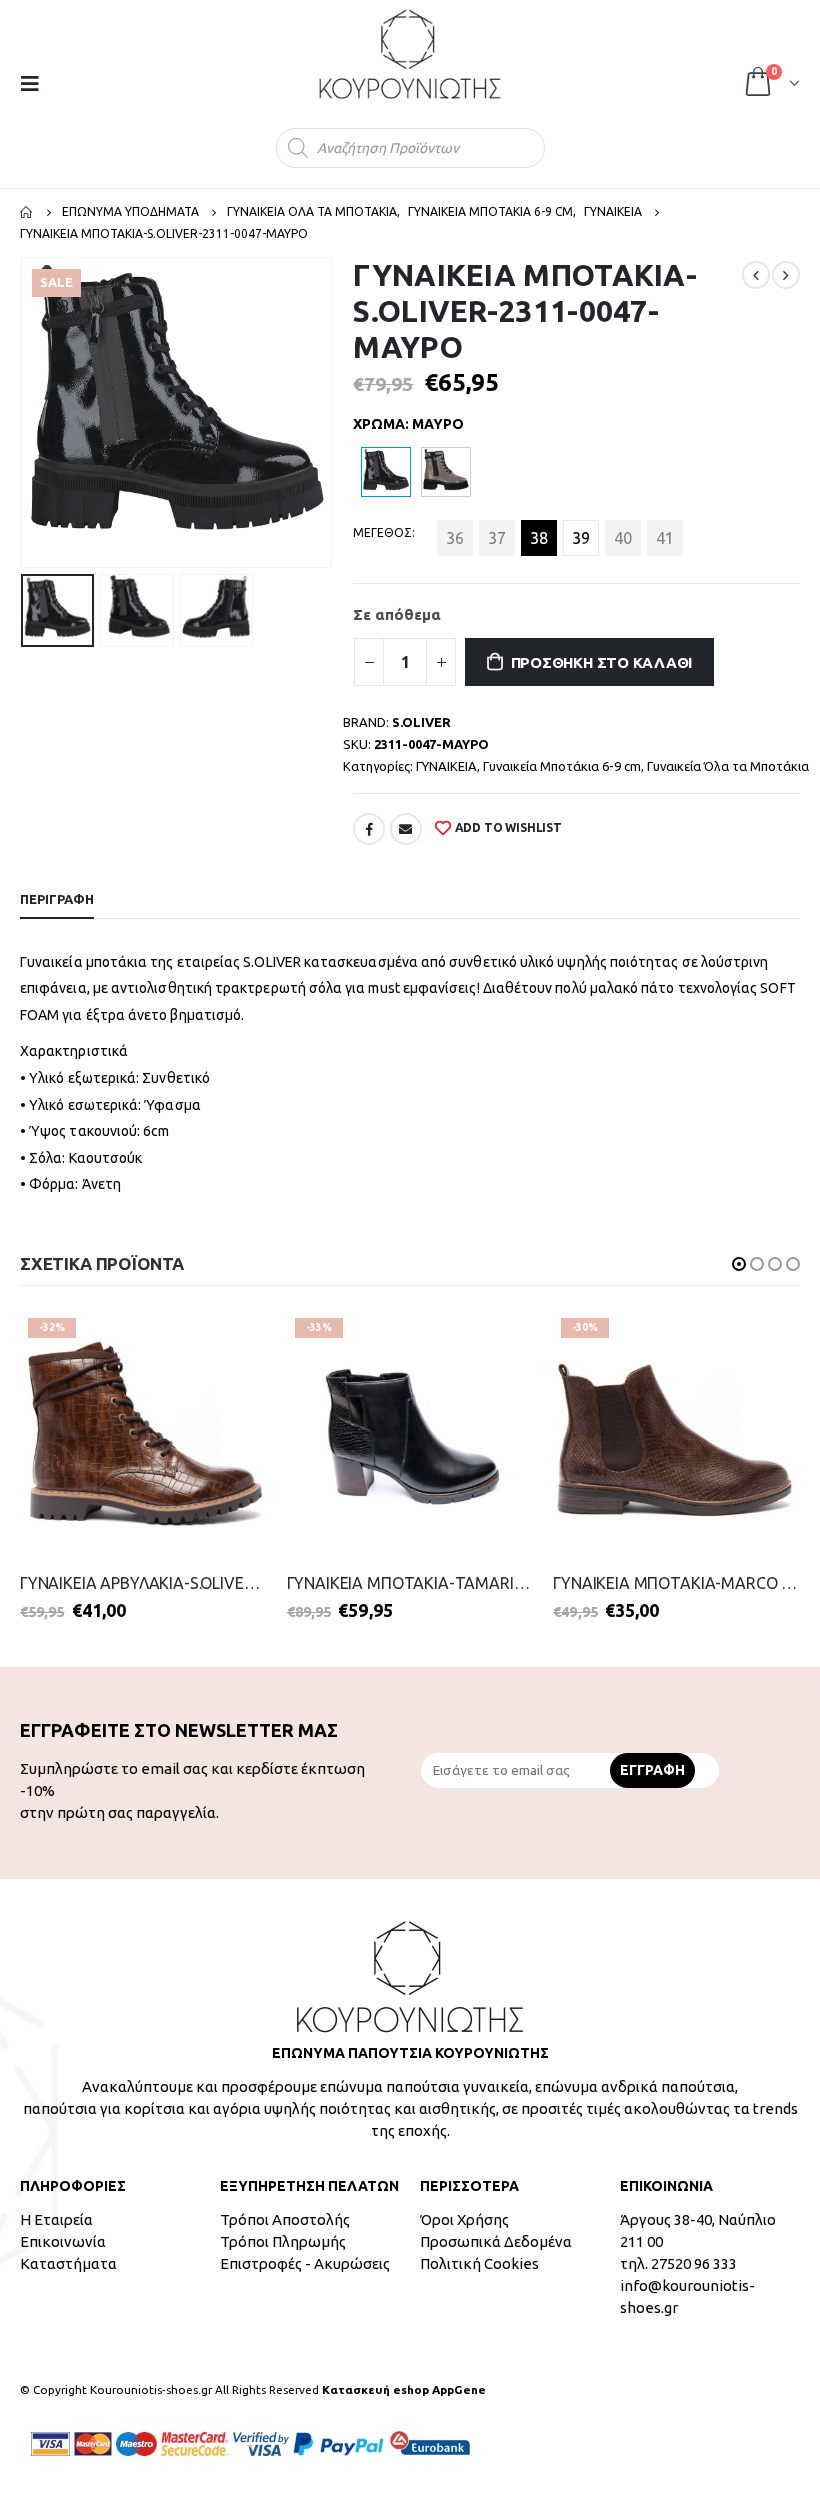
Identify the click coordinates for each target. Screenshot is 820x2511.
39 (581, 538)
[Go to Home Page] (27, 212)
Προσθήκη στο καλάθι (602, 662)
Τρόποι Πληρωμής (283, 2241)
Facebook (369, 829)
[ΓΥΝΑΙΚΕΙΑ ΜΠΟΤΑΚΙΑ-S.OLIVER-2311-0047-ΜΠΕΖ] (446, 472)
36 (455, 538)
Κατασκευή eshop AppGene (404, 2389)
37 (497, 538)
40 (623, 538)
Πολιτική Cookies (479, 2263)
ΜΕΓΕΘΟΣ (382, 532)
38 (539, 538)
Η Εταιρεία (56, 2219)
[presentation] (25, 413)
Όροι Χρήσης (464, 2219)
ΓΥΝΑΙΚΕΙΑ (446, 766)
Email (406, 829)
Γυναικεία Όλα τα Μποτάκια (728, 766)
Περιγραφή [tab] (57, 899)
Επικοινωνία (63, 2241)
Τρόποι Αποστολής (285, 2219)
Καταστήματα (68, 2263)
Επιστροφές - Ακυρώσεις (305, 2263)
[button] (739, 1264)
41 (665, 538)
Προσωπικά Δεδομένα (496, 2241)
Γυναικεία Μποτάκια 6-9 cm (562, 766)
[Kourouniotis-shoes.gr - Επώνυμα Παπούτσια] (410, 54)
